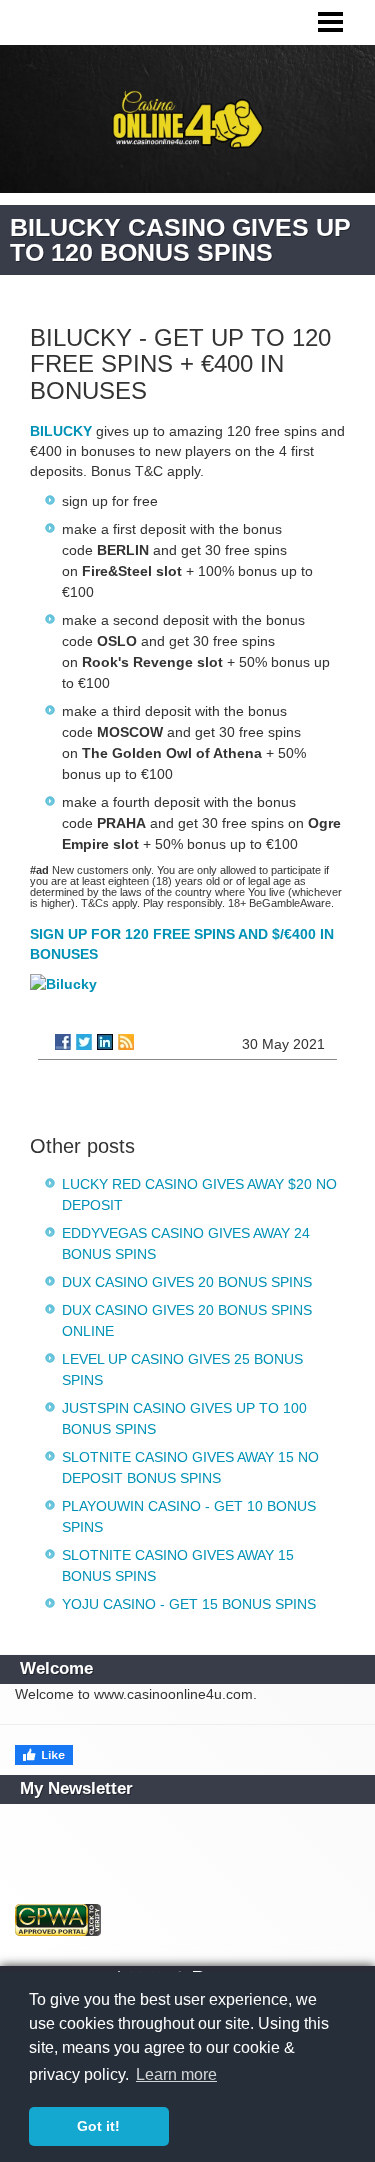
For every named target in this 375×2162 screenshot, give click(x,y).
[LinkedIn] (105, 1042)
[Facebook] (63, 1042)
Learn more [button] (176, 2074)
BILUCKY (61, 431)
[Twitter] (84, 1042)
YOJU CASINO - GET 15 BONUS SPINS (189, 1604)
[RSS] (126, 1042)
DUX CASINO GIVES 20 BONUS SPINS (187, 1282)
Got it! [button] (98, 2126)
